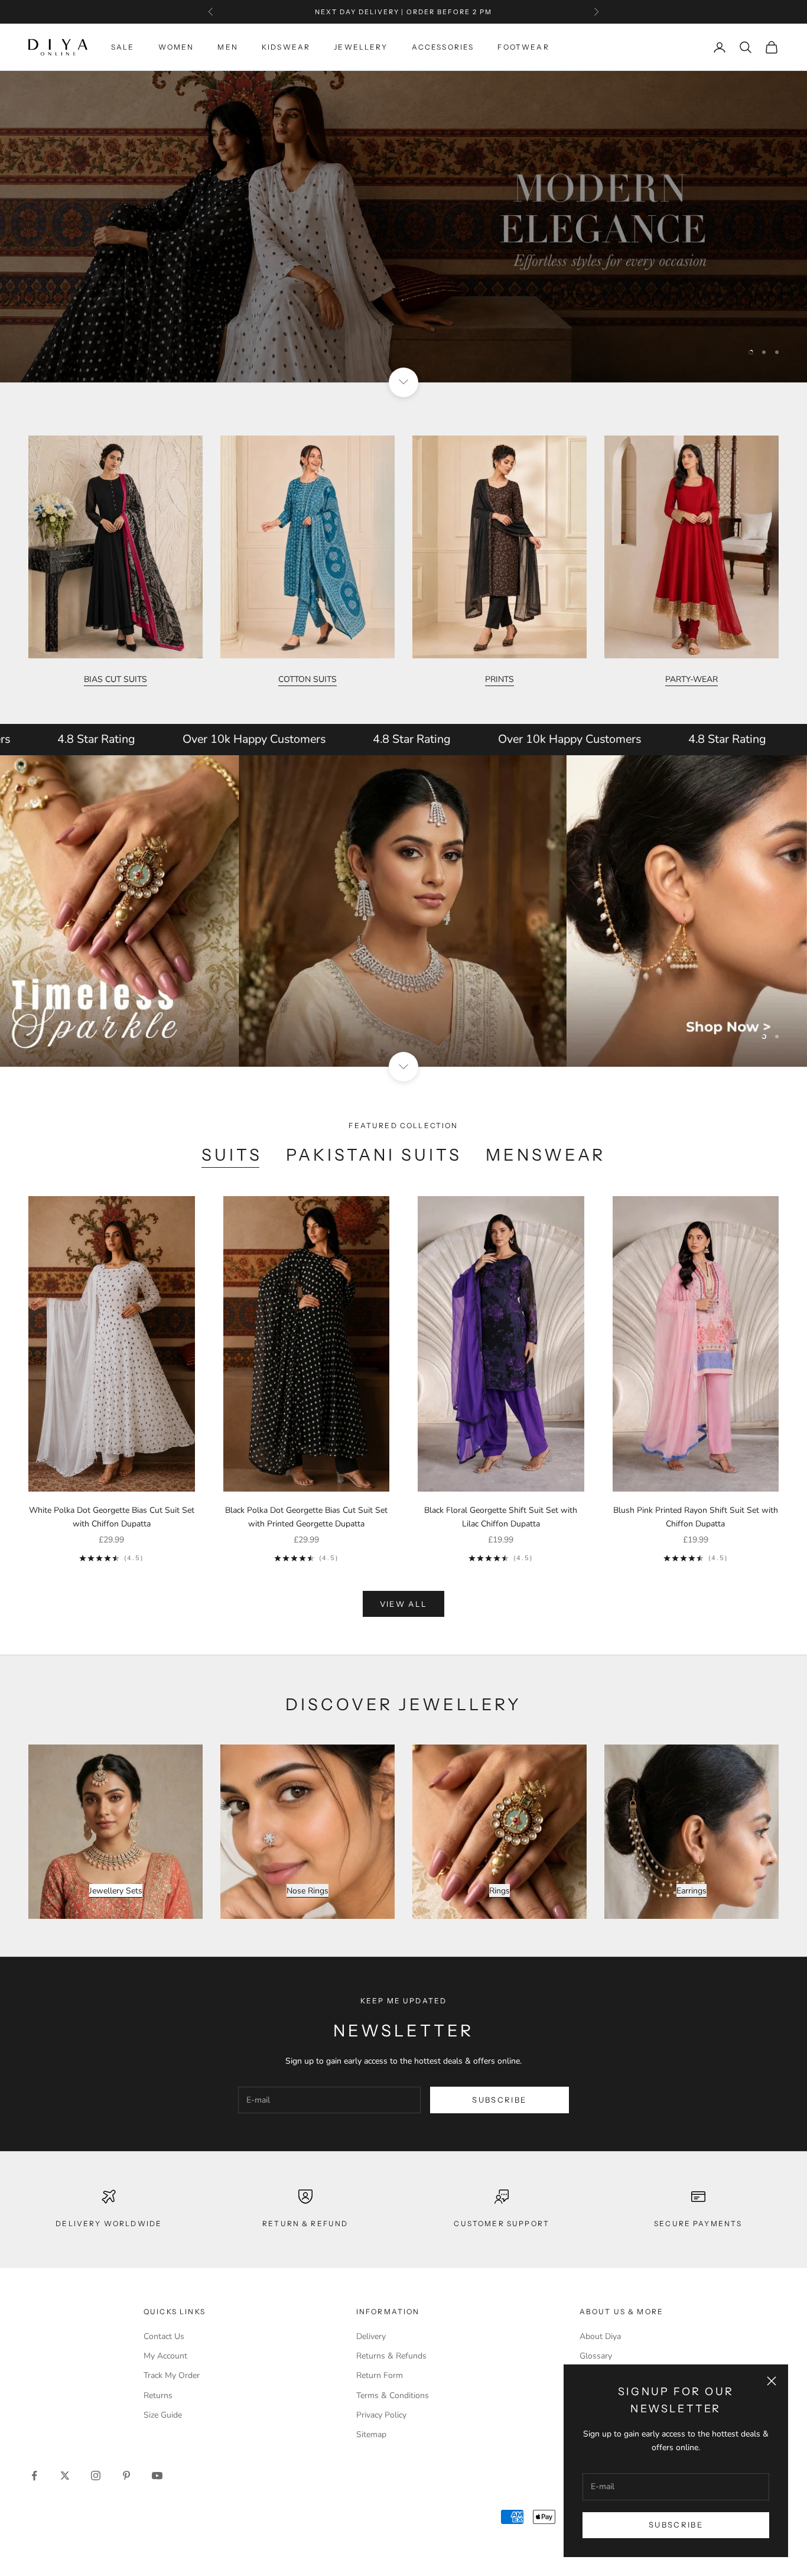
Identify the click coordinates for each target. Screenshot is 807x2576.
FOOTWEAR (523, 47)
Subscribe (676, 2525)
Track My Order (172, 2375)
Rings (500, 1891)
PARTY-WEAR (692, 679)
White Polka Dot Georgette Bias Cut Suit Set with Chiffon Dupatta (112, 1517)
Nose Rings (307, 1891)
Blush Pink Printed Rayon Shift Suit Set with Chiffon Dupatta (696, 1517)
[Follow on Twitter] (65, 2476)
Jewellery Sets (116, 1891)
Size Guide (163, 2415)
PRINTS (500, 679)
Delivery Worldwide (109, 2223)
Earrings (692, 1891)
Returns (158, 2395)
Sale (123, 47)
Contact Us (164, 2336)
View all (404, 1604)
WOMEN (176, 47)
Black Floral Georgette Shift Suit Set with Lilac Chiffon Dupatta (501, 1517)
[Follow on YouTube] (157, 2476)
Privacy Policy (381, 2415)
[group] (403, 227)
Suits (232, 1155)
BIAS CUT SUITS (115, 679)
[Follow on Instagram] (96, 2476)
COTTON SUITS (307, 679)
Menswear (546, 1155)
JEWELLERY (361, 47)
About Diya (600, 2336)
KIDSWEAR (286, 47)
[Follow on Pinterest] (126, 2476)
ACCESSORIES (443, 47)
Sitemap (371, 2434)
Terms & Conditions (393, 2395)
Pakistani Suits (374, 1155)
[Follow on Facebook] (34, 2476)
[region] (403, 227)
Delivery (371, 2336)
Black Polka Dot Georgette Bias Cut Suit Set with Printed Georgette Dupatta (306, 1517)
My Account (165, 2356)
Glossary (596, 2356)
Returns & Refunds (391, 2356)
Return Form (380, 2375)
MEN (227, 47)
